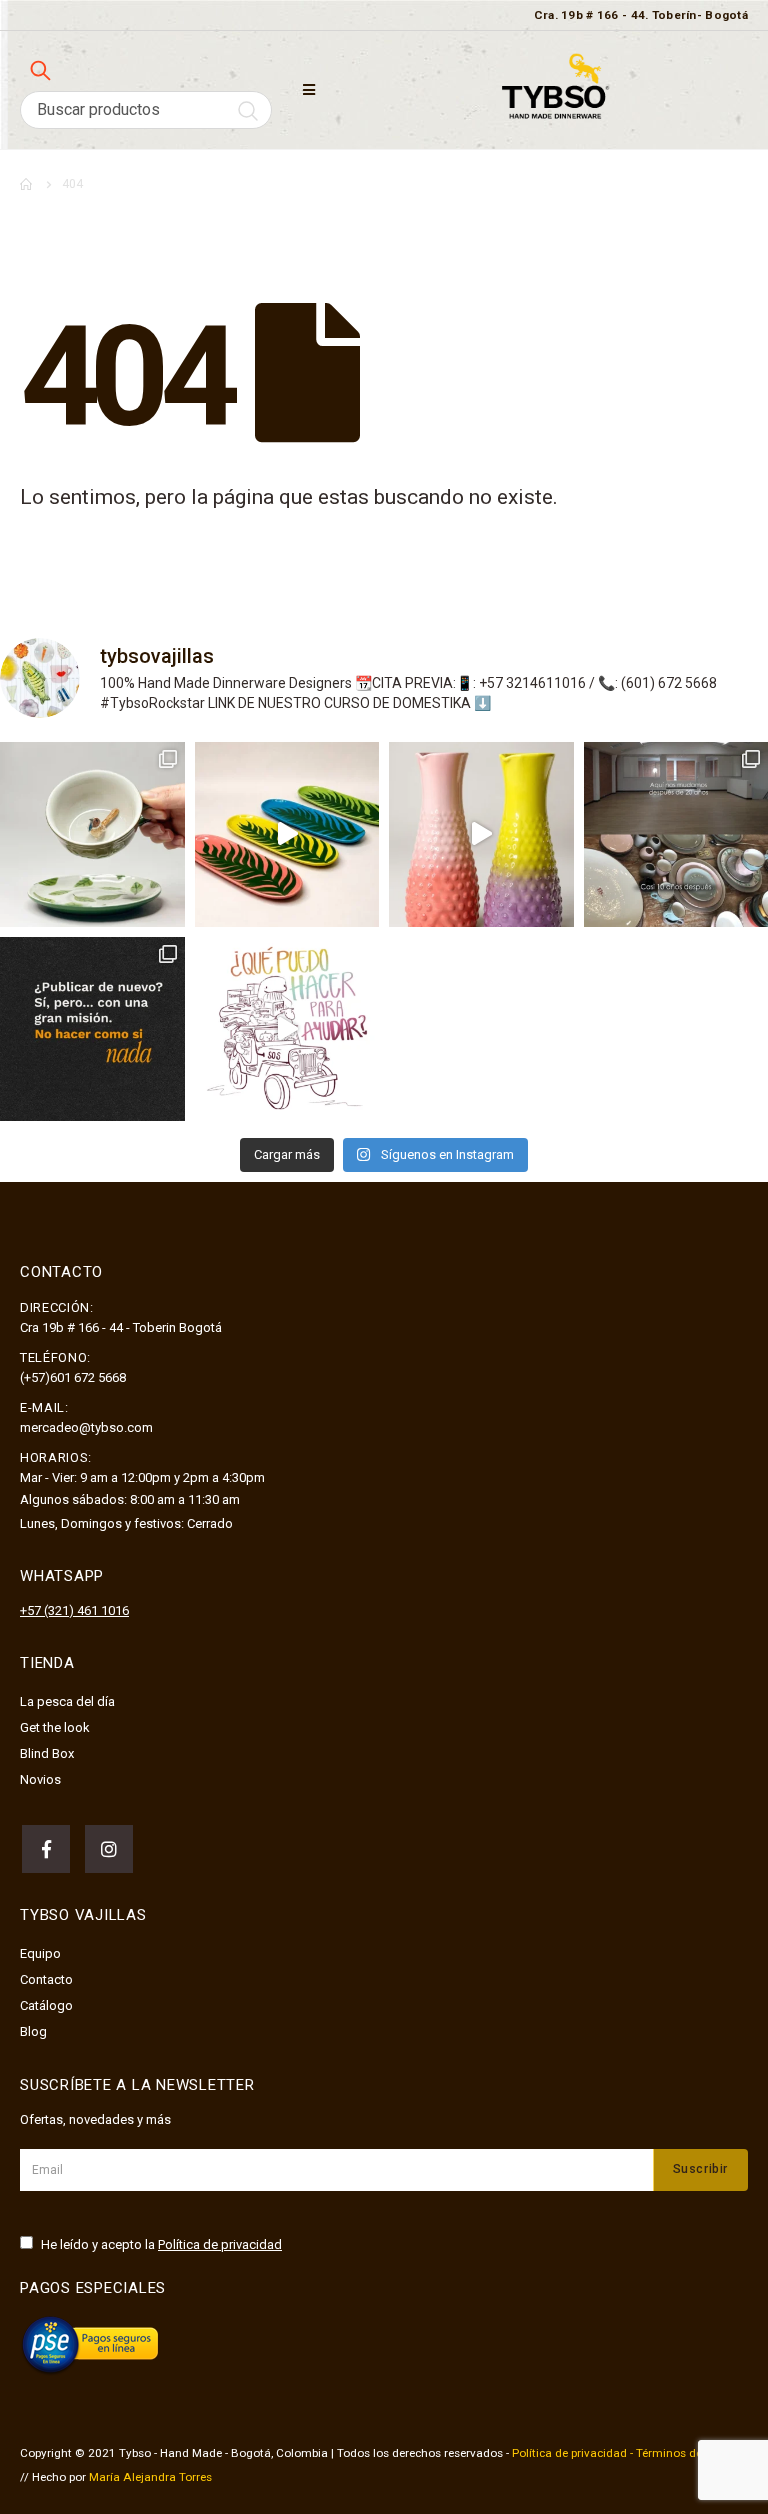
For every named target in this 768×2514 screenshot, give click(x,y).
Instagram (109, 1849)
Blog (33, 2031)
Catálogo (46, 2005)
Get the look (55, 1727)
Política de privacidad (220, 2244)
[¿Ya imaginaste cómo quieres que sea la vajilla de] (481, 834)
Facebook (46, 1849)
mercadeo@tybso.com (86, 1427)
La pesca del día (67, 1701)
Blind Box (47, 1753)
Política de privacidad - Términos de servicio (629, 2453)
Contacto (46, 1979)
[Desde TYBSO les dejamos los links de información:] (287, 1029)
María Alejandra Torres (150, 2477)
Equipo (40, 1953)
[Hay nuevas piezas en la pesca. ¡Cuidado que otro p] (92, 834)
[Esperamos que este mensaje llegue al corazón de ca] (92, 1029)
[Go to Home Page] (27, 184)
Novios (40, 1779)
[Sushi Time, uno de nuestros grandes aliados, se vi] (287, 834)
